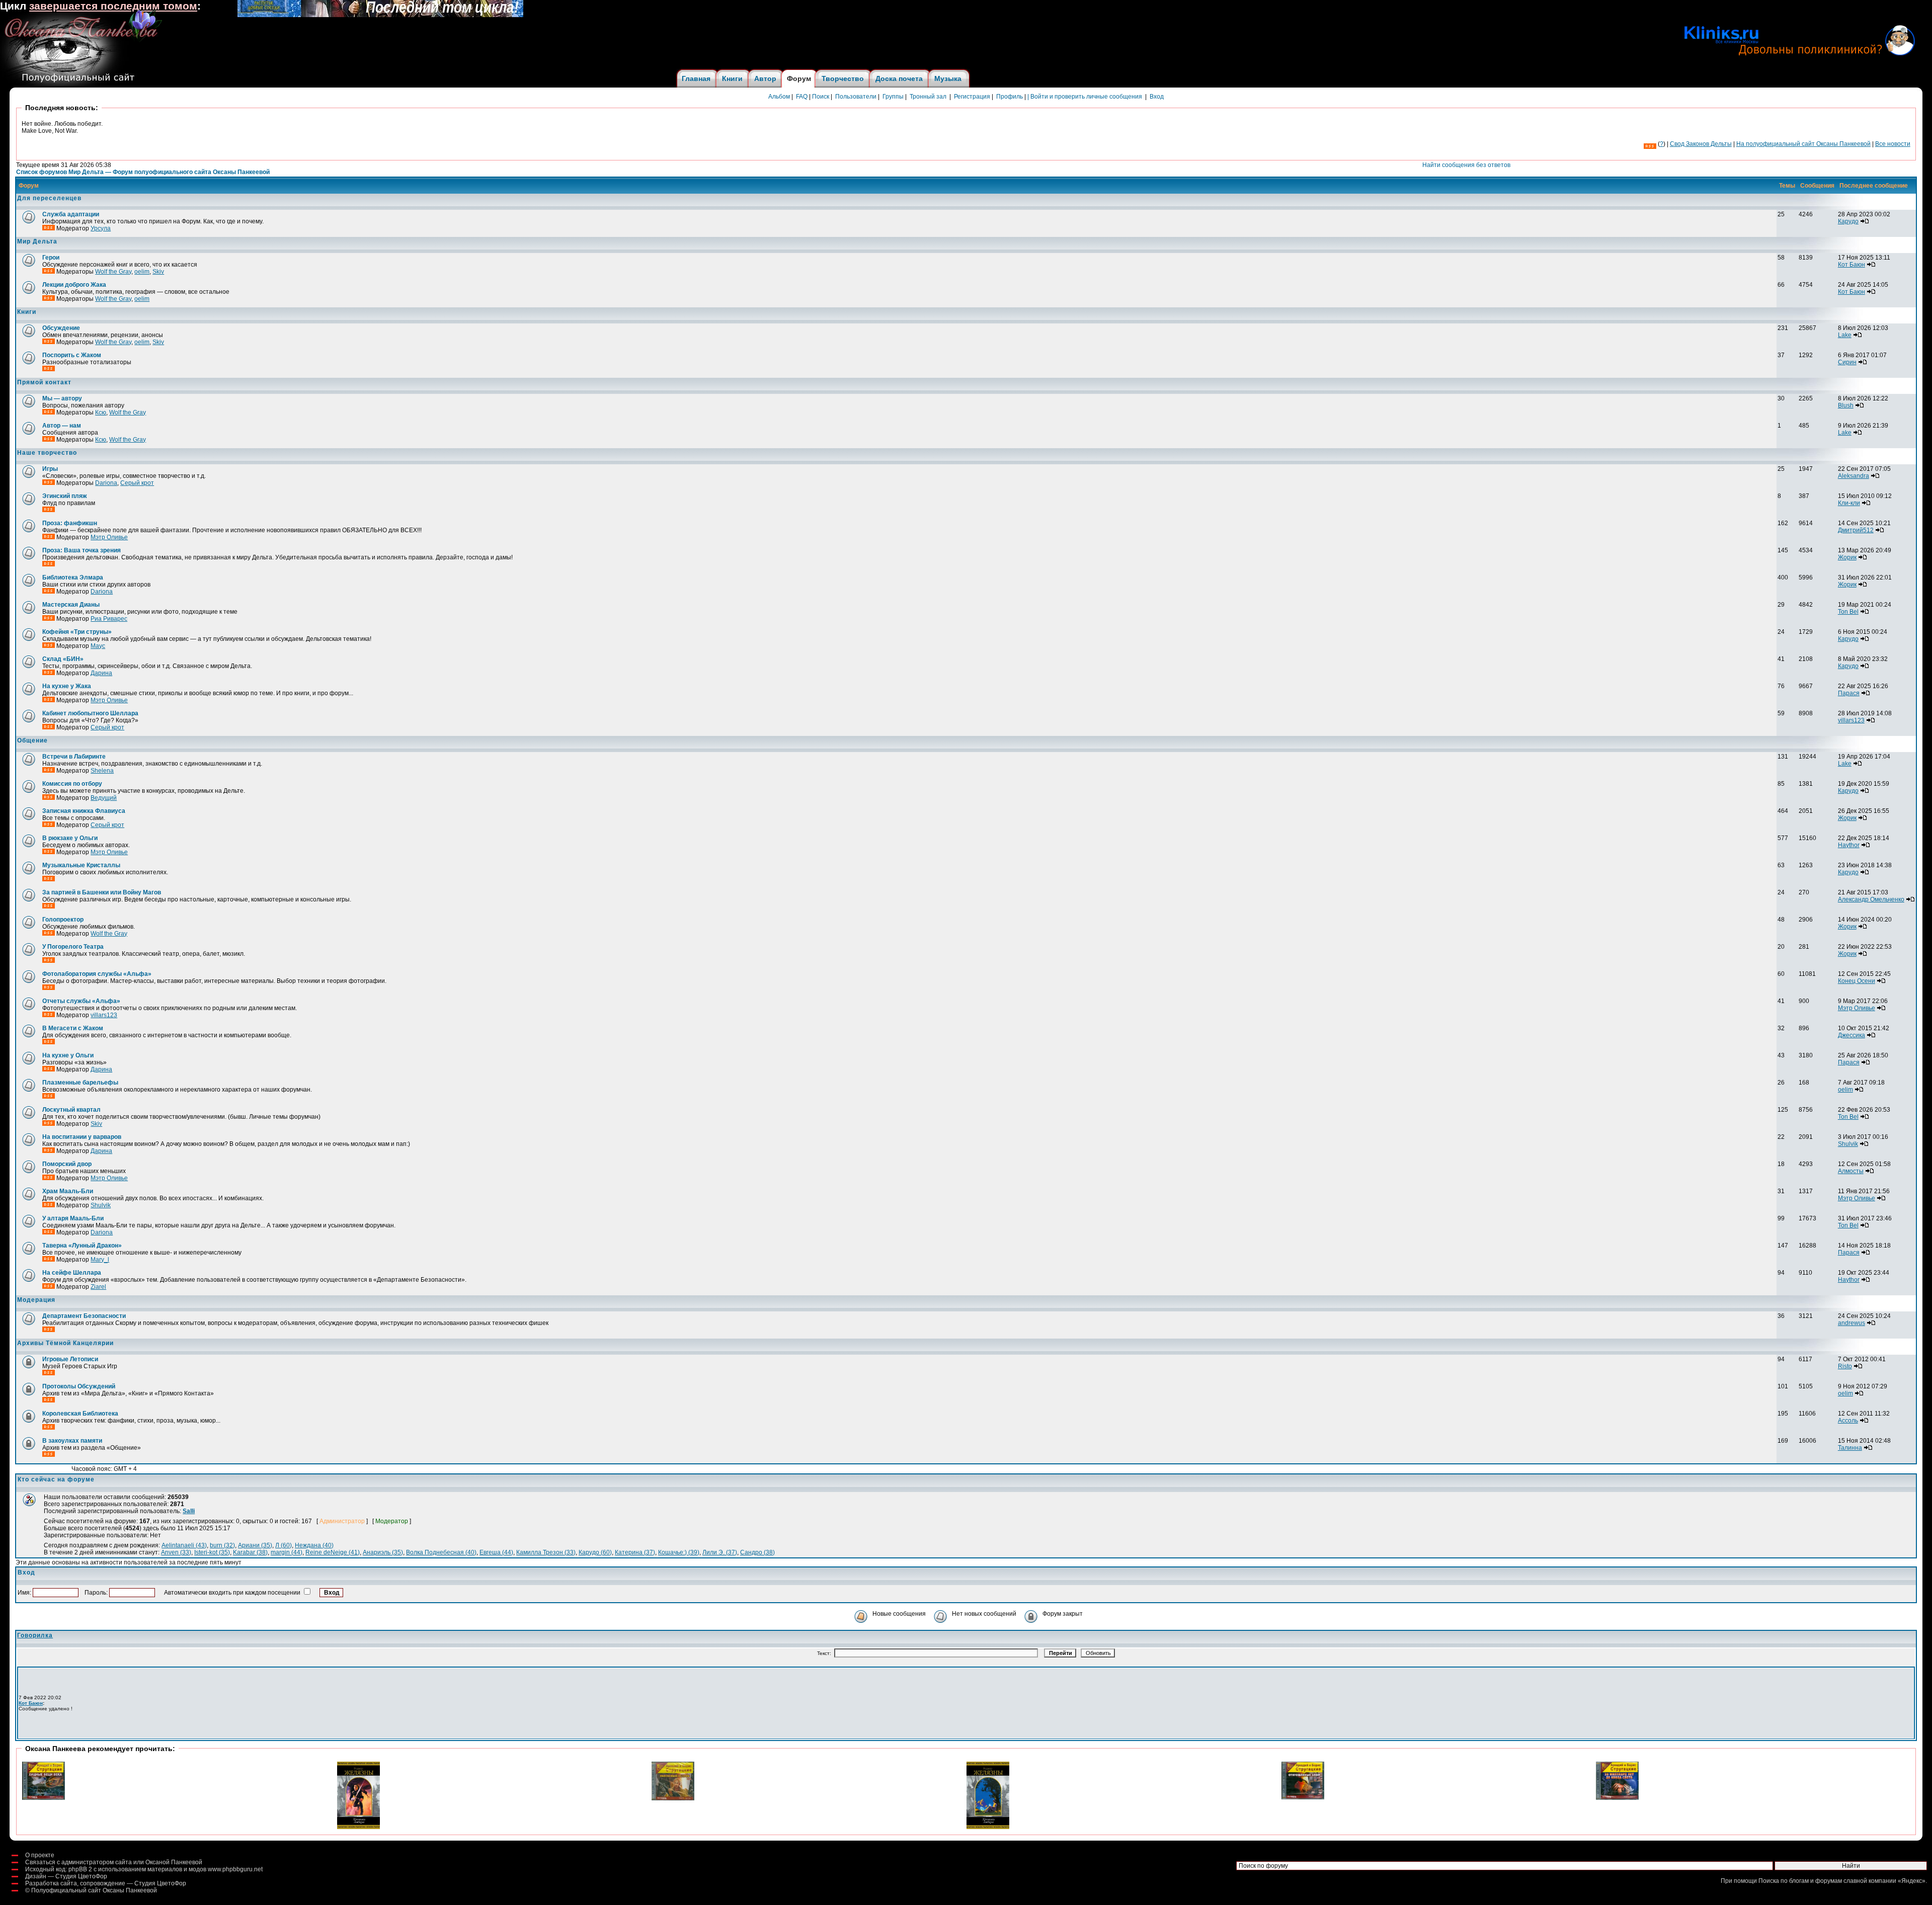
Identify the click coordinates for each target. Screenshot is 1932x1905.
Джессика (1852, 1035)
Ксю (101, 412)
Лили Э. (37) (720, 1552)
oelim (142, 272)
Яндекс (1912, 1881)
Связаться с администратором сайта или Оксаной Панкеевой (114, 1862)
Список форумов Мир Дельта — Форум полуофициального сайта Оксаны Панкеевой (143, 172)
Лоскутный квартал (71, 1110)
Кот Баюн (1852, 265)
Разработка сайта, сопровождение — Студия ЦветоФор (106, 1883)
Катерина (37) (635, 1552)
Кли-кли (1849, 503)
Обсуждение (61, 328)
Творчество (843, 78)
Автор (765, 78)
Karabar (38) (250, 1552)
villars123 (1851, 720)
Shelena (102, 771)
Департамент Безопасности (84, 1316)
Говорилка (35, 1635)
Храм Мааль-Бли (68, 1191)
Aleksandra (1854, 476)
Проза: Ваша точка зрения (82, 550)
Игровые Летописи (70, 1359)
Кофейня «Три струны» (77, 632)
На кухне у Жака (67, 686)
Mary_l (100, 1260)
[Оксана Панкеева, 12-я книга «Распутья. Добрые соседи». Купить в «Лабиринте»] (380, 15)
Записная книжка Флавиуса (84, 811)
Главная (696, 78)
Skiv (158, 272)
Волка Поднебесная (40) (441, 1552)
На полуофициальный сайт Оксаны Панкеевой (1803, 144)
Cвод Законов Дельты (1701, 144)
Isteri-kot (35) (212, 1552)
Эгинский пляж (65, 496)
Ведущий (104, 798)
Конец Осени (1857, 981)
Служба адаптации (71, 214)
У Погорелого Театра (73, 947)
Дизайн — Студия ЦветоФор (66, 1876)
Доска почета (899, 78)
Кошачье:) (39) (679, 1552)
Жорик (1847, 557)
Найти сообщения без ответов (1466, 165)
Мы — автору (62, 398)
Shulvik (1848, 1144)
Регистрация (972, 97)
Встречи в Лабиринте (74, 757)
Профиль (1010, 97)
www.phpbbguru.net (235, 1869)
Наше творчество (47, 453)
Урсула (101, 228)
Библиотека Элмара (73, 577)
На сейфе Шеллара (72, 1273)
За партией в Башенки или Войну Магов (102, 892)
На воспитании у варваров (82, 1137)
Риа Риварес (109, 619)
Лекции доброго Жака (74, 285)
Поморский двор (67, 1164)
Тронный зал (928, 97)
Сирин (1847, 362)
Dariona (106, 483)
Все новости (1893, 144)
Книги (732, 78)
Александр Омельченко (1871, 899)
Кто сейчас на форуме (56, 1479)
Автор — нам (62, 426)
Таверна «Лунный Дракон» (82, 1246)
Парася (1849, 693)
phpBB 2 (80, 1869)
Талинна (1850, 1448)
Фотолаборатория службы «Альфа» (97, 974)
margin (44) (287, 1552)
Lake (1845, 335)
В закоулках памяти (72, 1441)
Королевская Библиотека (80, 1414)
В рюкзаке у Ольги (70, 838)
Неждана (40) (314, 1545)
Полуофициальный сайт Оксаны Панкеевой (94, 1890)
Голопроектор (63, 920)
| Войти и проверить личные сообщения (1085, 97)
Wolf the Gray (113, 272)
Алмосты (1851, 1171)
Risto (1845, 1366)
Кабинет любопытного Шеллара (90, 713)
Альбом (779, 97)
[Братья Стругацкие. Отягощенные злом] (1303, 1797)
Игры (50, 469)
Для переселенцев (49, 198)
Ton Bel (1848, 612)
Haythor (1849, 845)
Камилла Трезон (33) (546, 1552)
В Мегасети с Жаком (73, 1028)
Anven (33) (176, 1552)
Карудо (1848, 221)
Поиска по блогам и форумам (1800, 1881)
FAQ (802, 97)
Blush (1846, 405)
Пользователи (856, 97)
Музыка (948, 78)
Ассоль (1848, 1421)
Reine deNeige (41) (333, 1552)
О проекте (40, 1855)
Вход (1157, 97)
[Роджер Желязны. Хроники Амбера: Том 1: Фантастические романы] (358, 1827)
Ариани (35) (255, 1545)
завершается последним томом (113, 6)
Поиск (821, 97)
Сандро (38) (757, 1552)
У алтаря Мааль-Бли (73, 1218)
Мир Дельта (37, 241)
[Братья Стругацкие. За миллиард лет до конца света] (1617, 1798)
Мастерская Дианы (71, 605)
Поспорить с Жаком (72, 355)
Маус (98, 646)
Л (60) (284, 1545)
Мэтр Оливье (109, 537)
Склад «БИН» (63, 659)
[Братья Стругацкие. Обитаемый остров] (673, 1798)
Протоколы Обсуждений (79, 1386)
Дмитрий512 (1856, 530)
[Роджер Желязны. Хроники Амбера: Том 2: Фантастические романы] (988, 1827)
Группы (893, 97)
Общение (32, 740)
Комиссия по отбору (72, 784)
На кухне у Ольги (68, 1055)
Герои (51, 258)
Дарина (101, 673)
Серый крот (137, 483)
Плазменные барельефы (80, 1083)
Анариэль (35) (383, 1552)
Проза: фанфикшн (70, 523)
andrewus (1852, 1323)
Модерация (36, 1300)
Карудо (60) (595, 1552)
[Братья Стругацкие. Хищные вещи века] (44, 1798)
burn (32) (222, 1545)
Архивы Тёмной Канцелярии (65, 1343)
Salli (189, 1511)
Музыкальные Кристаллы (81, 865)
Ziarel (98, 1287)
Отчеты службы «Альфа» (81, 1001)
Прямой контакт (44, 382)
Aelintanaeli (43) (184, 1545)
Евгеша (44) (496, 1552)
